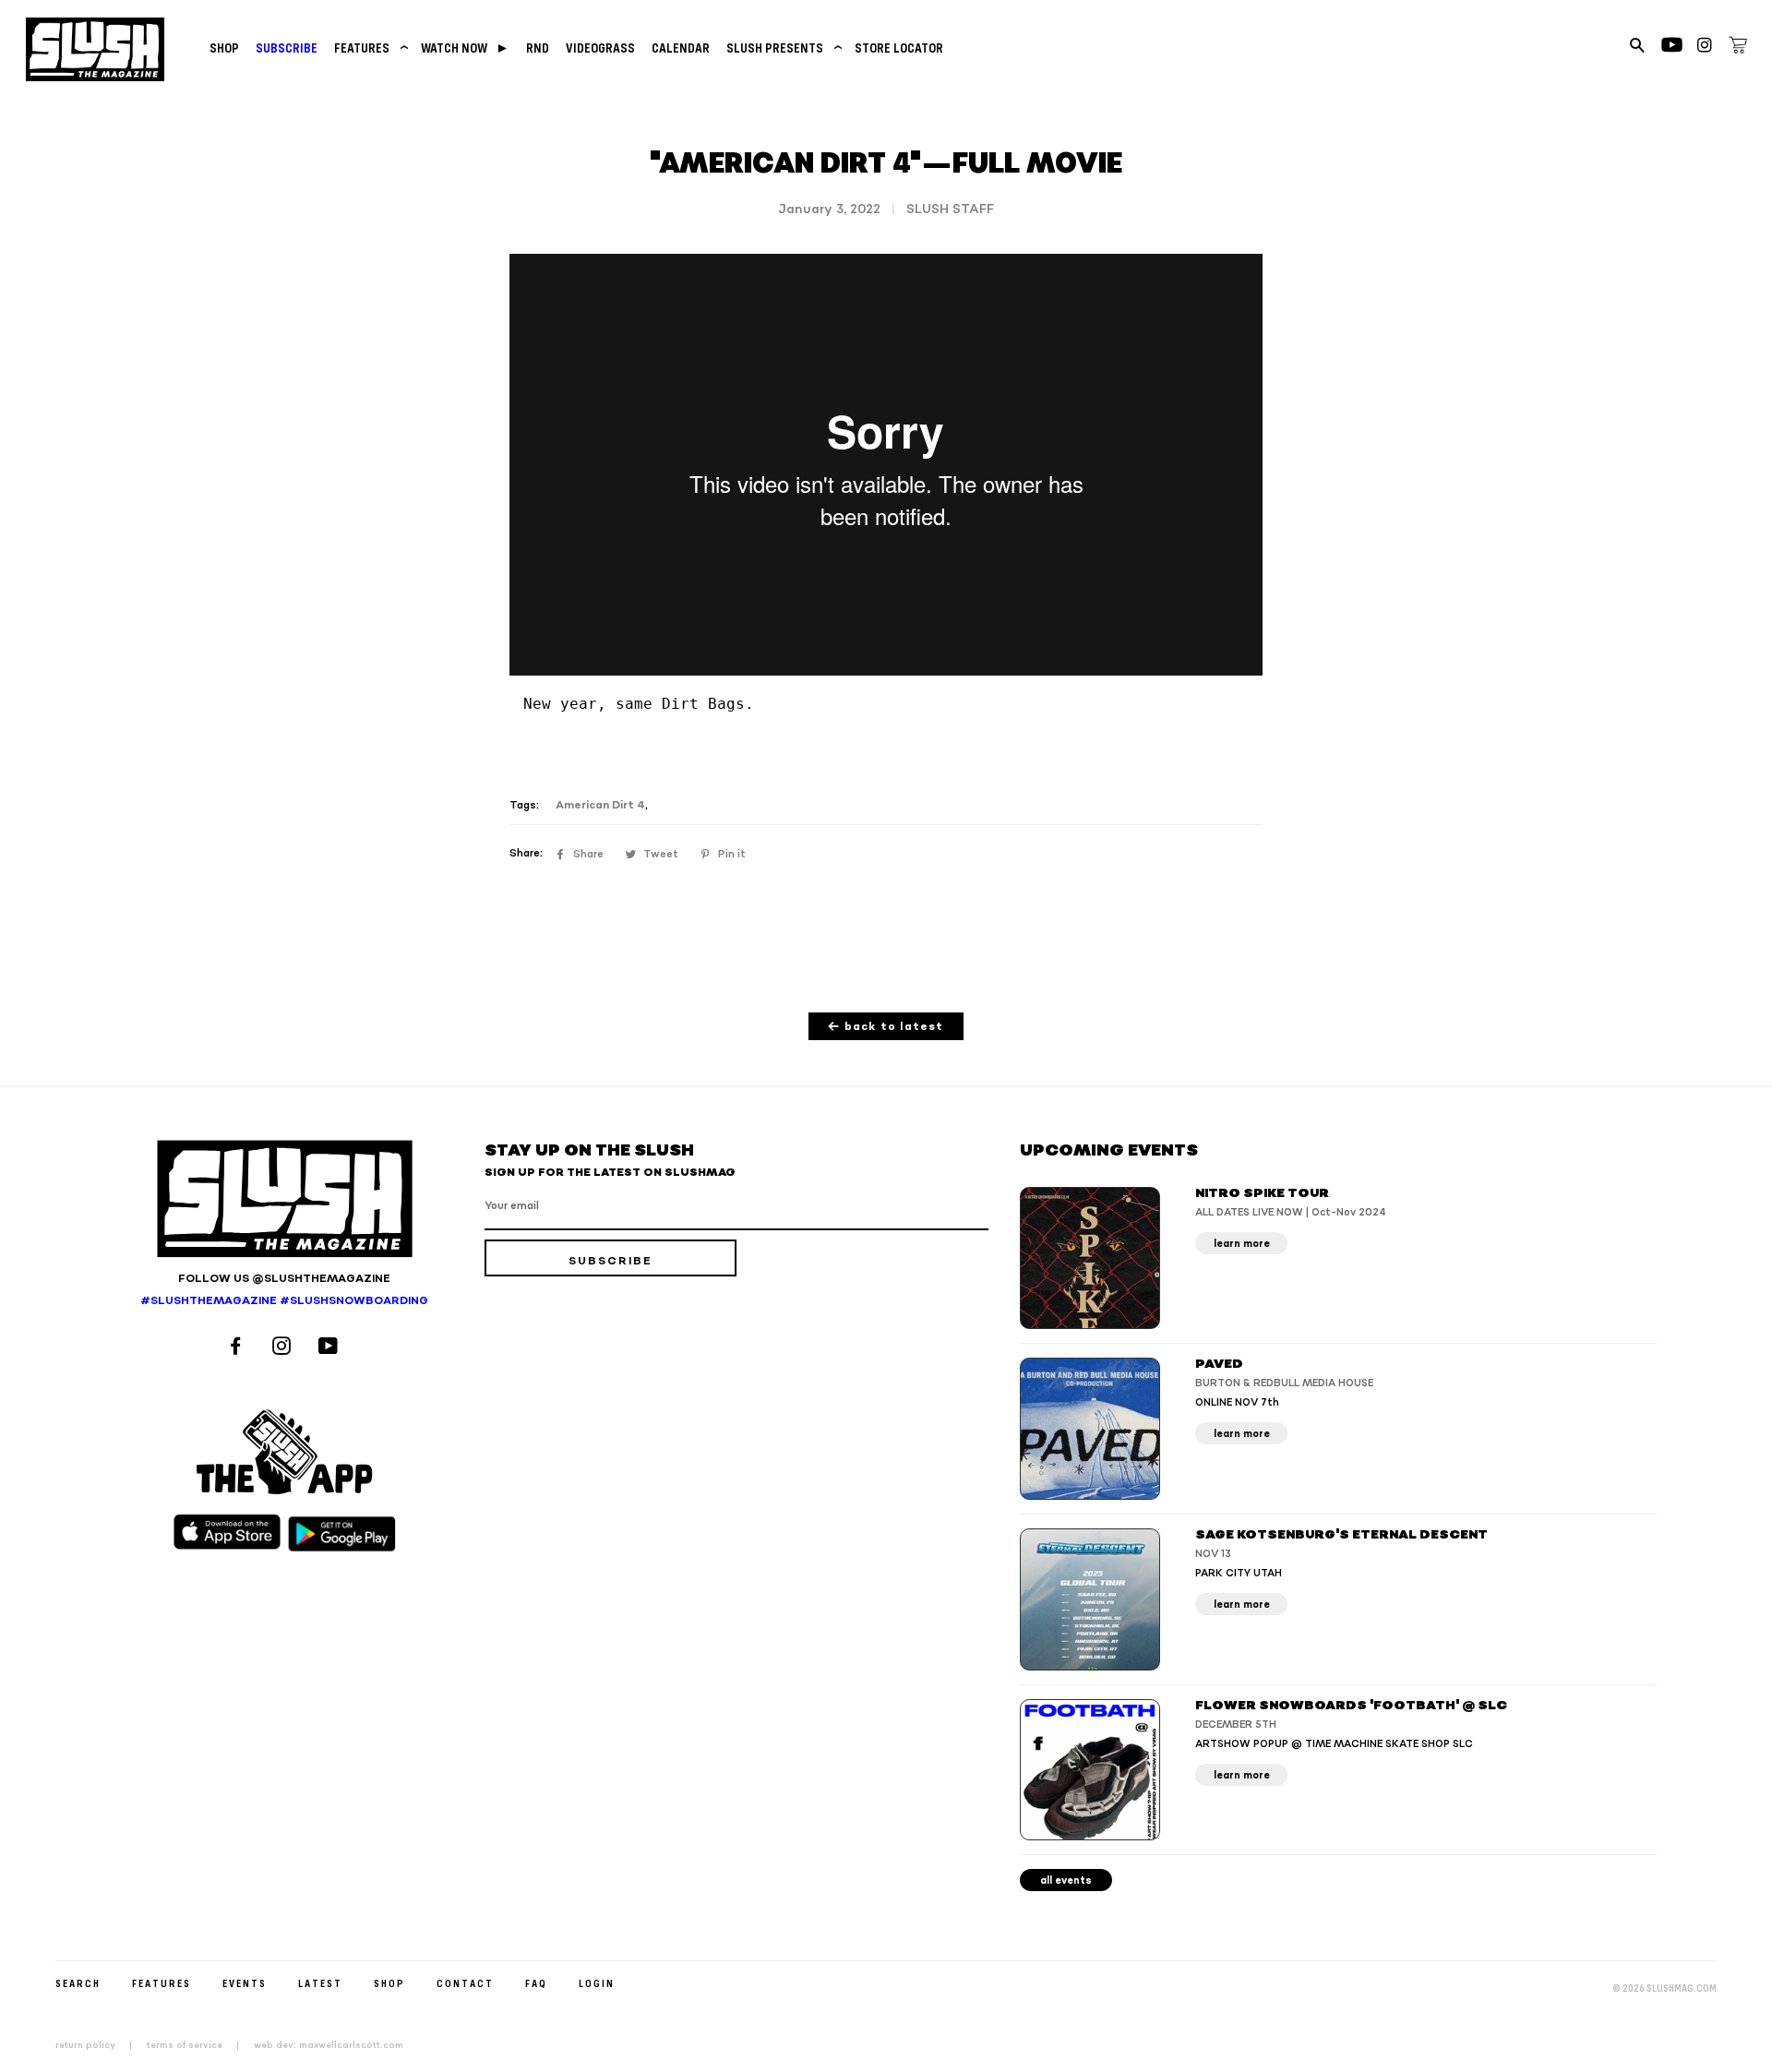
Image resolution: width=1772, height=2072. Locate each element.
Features (369, 48)
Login (597, 1983)
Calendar (681, 48)
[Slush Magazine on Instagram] (284, 1348)
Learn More (1242, 1244)
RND (538, 48)
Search (78, 1983)
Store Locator (899, 48)
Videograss (600, 48)
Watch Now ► (465, 48)
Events (245, 1983)
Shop (224, 48)
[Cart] (1738, 48)
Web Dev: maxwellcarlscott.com (329, 2045)
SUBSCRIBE (287, 48)
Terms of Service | (198, 2045)
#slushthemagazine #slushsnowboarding (284, 1301)
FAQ (536, 1983)
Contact (465, 1983)
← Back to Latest (886, 1027)
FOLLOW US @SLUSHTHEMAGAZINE (284, 1279)
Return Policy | (99, 2045)
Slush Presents (782, 48)
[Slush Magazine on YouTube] (331, 1348)
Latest (320, 1983)
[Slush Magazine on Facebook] (238, 1348)
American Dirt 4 (600, 805)
